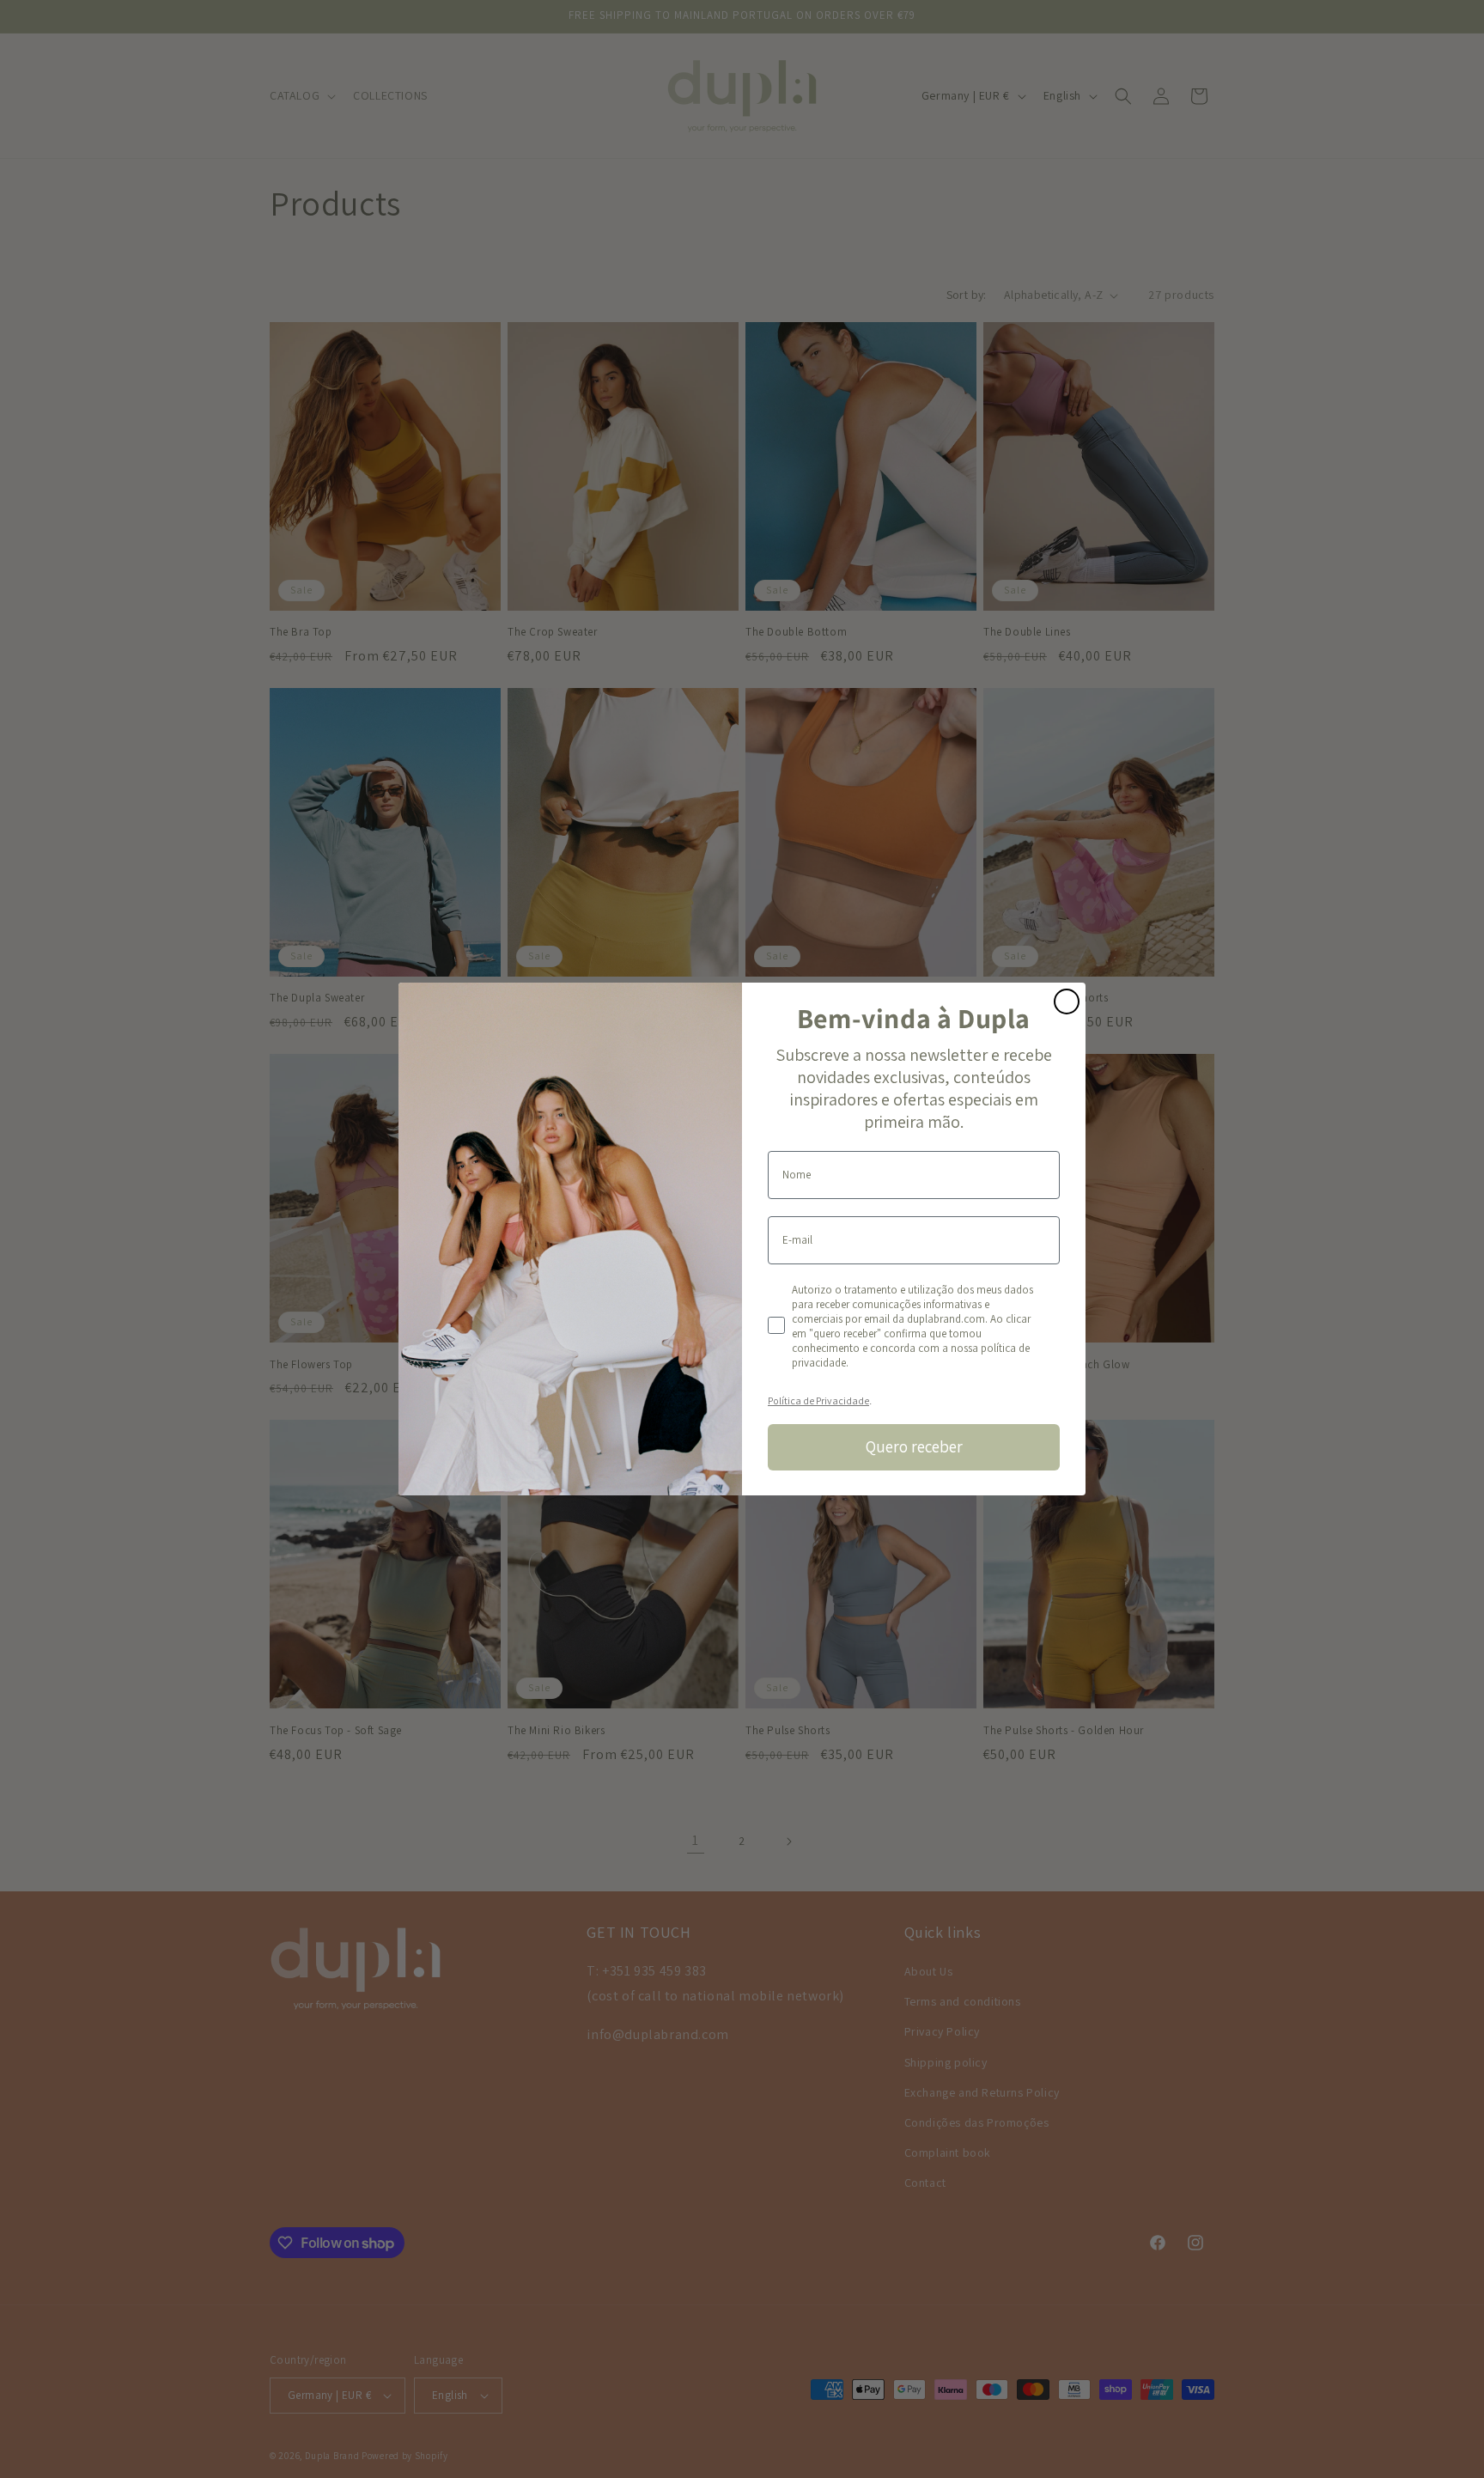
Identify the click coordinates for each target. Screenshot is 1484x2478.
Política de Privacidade (818, 1400)
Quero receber (914, 1446)
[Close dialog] (1067, 1002)
